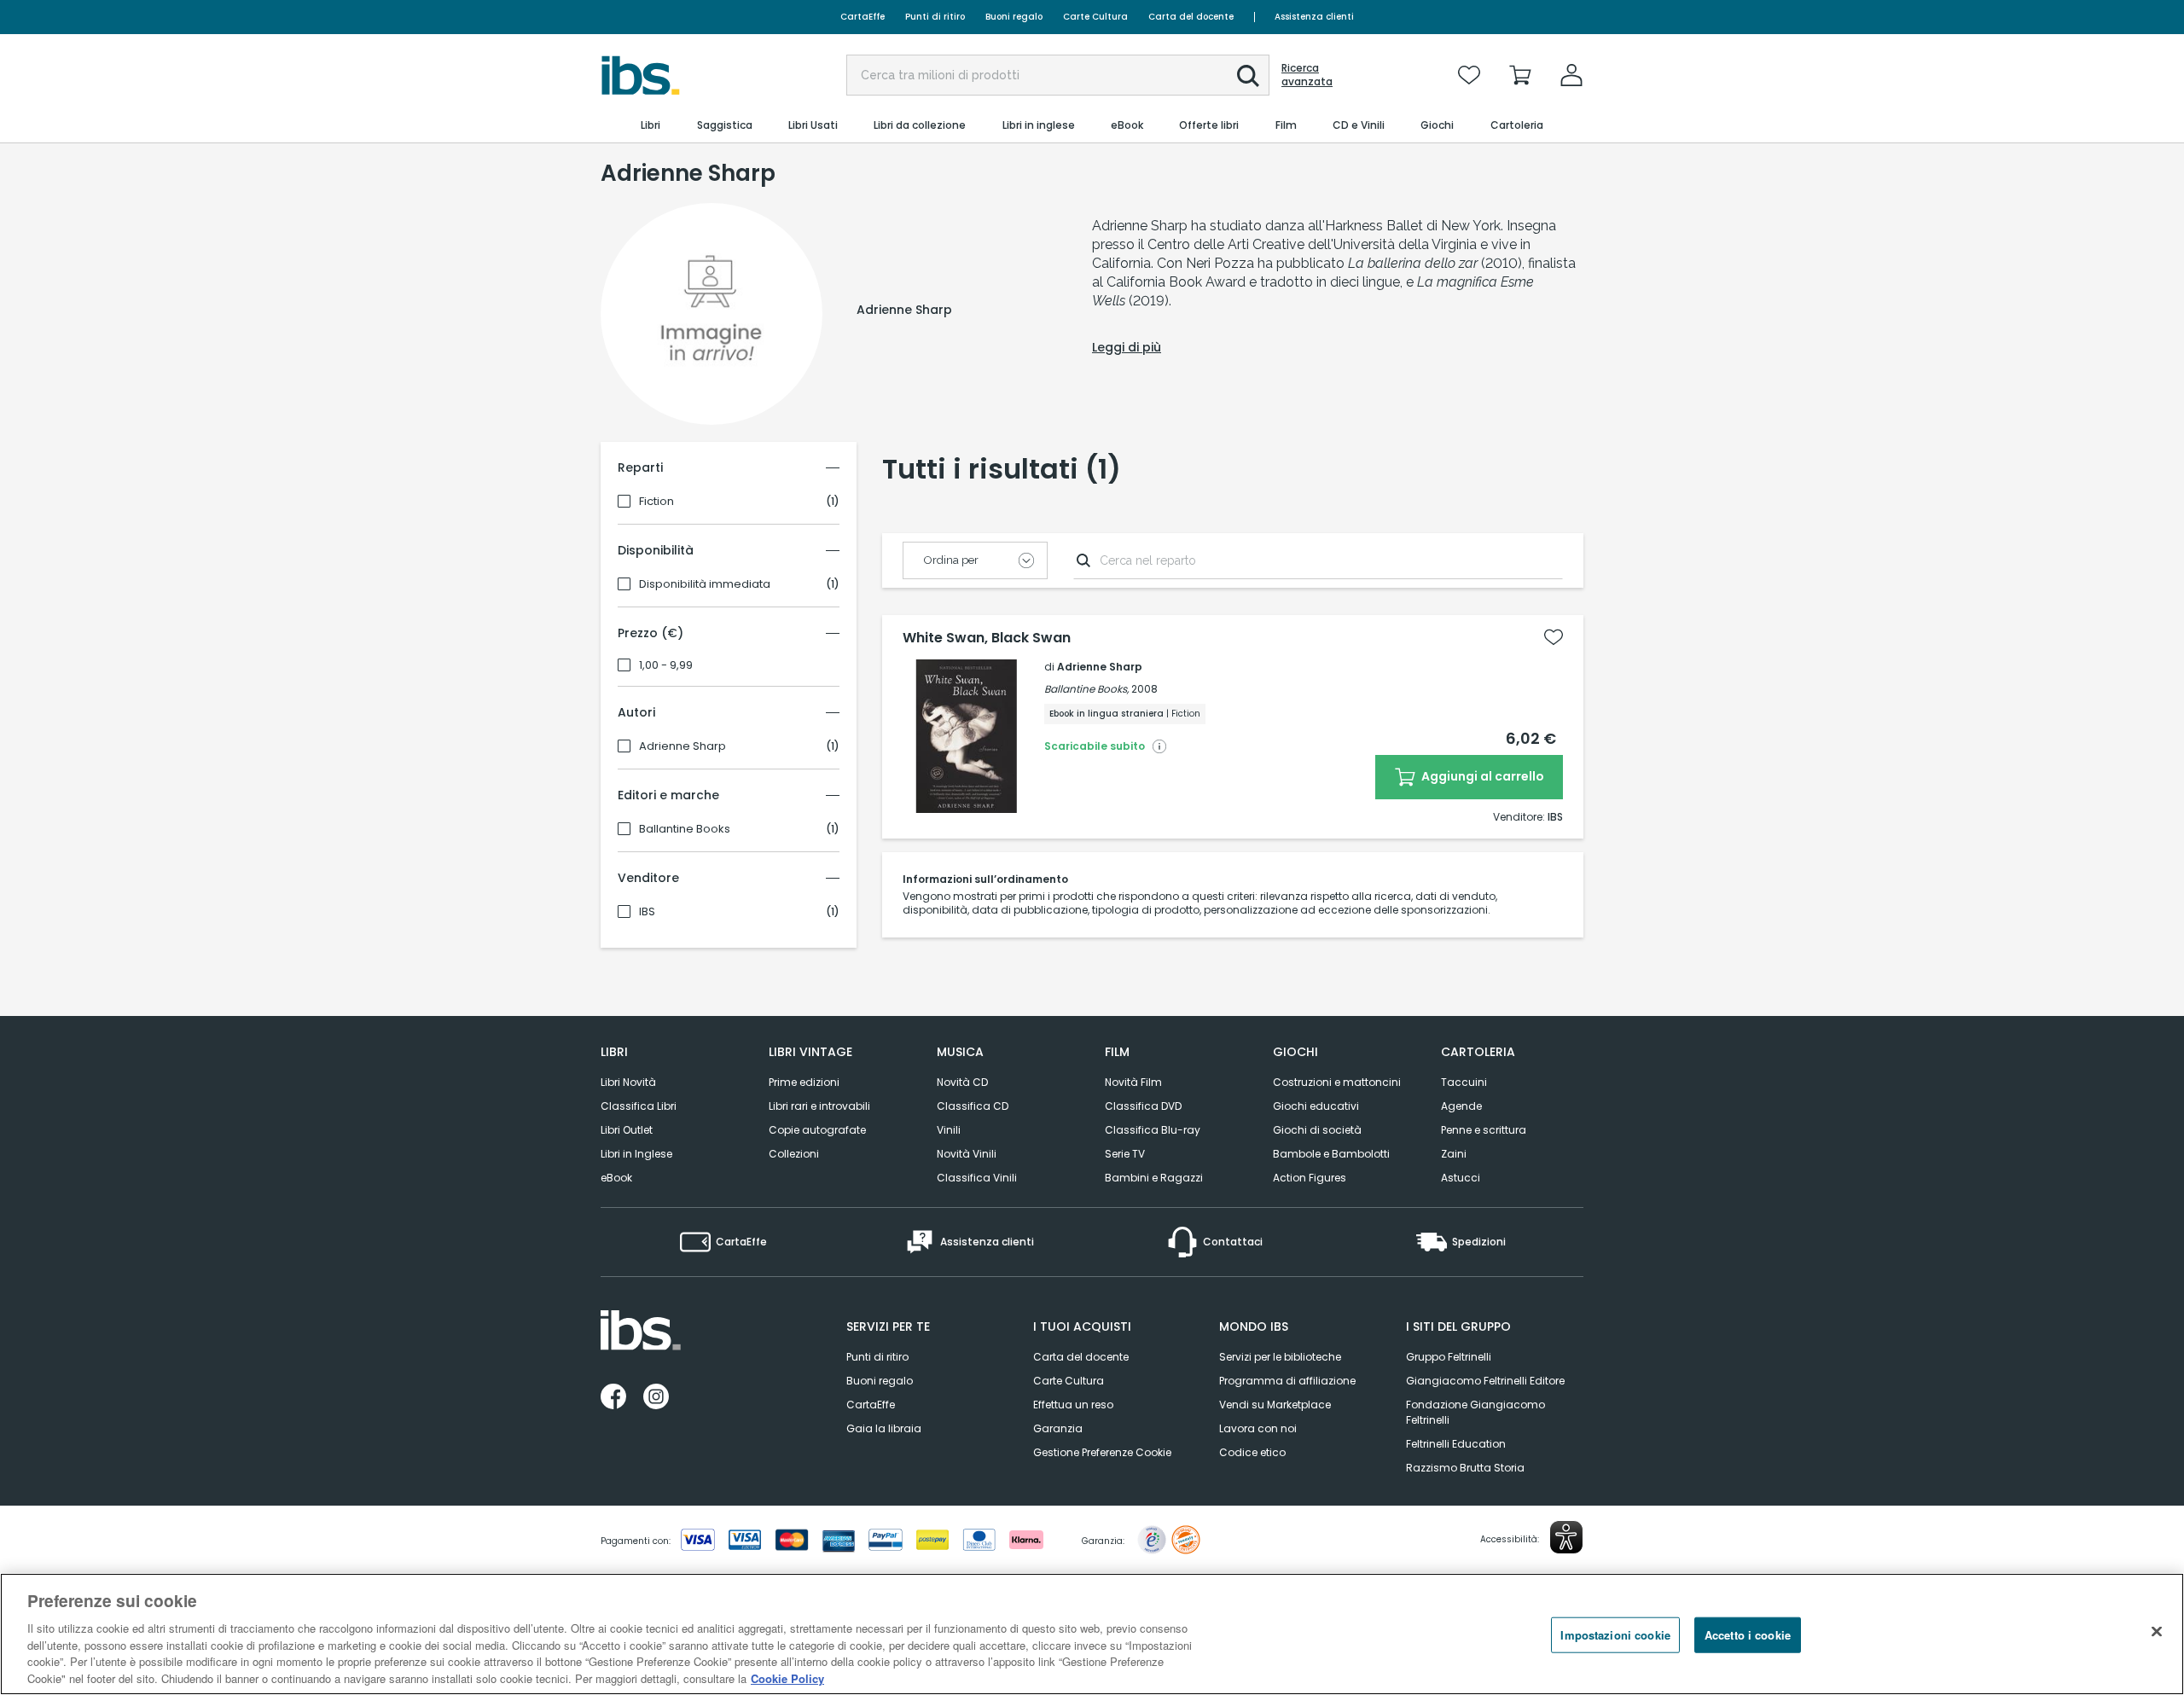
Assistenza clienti (1314, 17)
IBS (647, 912)
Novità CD (962, 1082)
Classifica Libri (639, 1106)
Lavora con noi (1258, 1428)
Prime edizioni (804, 1082)
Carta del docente (1191, 17)
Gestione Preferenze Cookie (1102, 1452)
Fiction (656, 502)
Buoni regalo (1014, 17)
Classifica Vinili (977, 1178)
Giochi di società (1317, 1130)
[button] (1248, 76)
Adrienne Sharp (682, 746)
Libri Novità (628, 1082)
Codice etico (1252, 1452)
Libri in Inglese (636, 1154)
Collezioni (794, 1154)
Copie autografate (817, 1130)
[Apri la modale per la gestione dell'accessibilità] (1566, 1537)
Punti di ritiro (935, 17)
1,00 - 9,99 (666, 665)
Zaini (1454, 1154)
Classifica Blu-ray (1153, 1130)
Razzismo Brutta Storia (1465, 1468)
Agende (1461, 1106)
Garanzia (1058, 1428)
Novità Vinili (967, 1154)
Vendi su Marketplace (1275, 1405)
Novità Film (1133, 1082)
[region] (1092, 1634)
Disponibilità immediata (705, 584)
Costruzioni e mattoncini (1337, 1082)
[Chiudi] (2157, 1632)
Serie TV (1125, 1154)
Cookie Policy (787, 1678)
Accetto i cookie (1748, 1635)
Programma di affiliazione (1287, 1381)
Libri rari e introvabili (819, 1106)
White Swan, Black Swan (987, 638)
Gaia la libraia (884, 1428)
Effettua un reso (1073, 1405)
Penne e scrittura (1484, 1130)
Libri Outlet (627, 1130)
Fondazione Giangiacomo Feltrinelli (1475, 1412)
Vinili (949, 1130)
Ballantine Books (685, 829)
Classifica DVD (1143, 1106)
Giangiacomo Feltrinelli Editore (1485, 1381)
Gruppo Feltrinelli (1449, 1357)
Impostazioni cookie (1615, 1635)
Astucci (1461, 1178)
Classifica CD (973, 1106)
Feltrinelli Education (1456, 1444)
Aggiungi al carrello (1481, 776)
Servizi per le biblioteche (1280, 1357)
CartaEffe (863, 17)
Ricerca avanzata (1307, 75)
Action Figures (1310, 1178)
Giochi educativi (1316, 1106)
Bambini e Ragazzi (1154, 1178)
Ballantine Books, (1086, 689)
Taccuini (1464, 1082)
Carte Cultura (1095, 17)
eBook (616, 1178)
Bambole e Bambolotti (1331, 1154)
